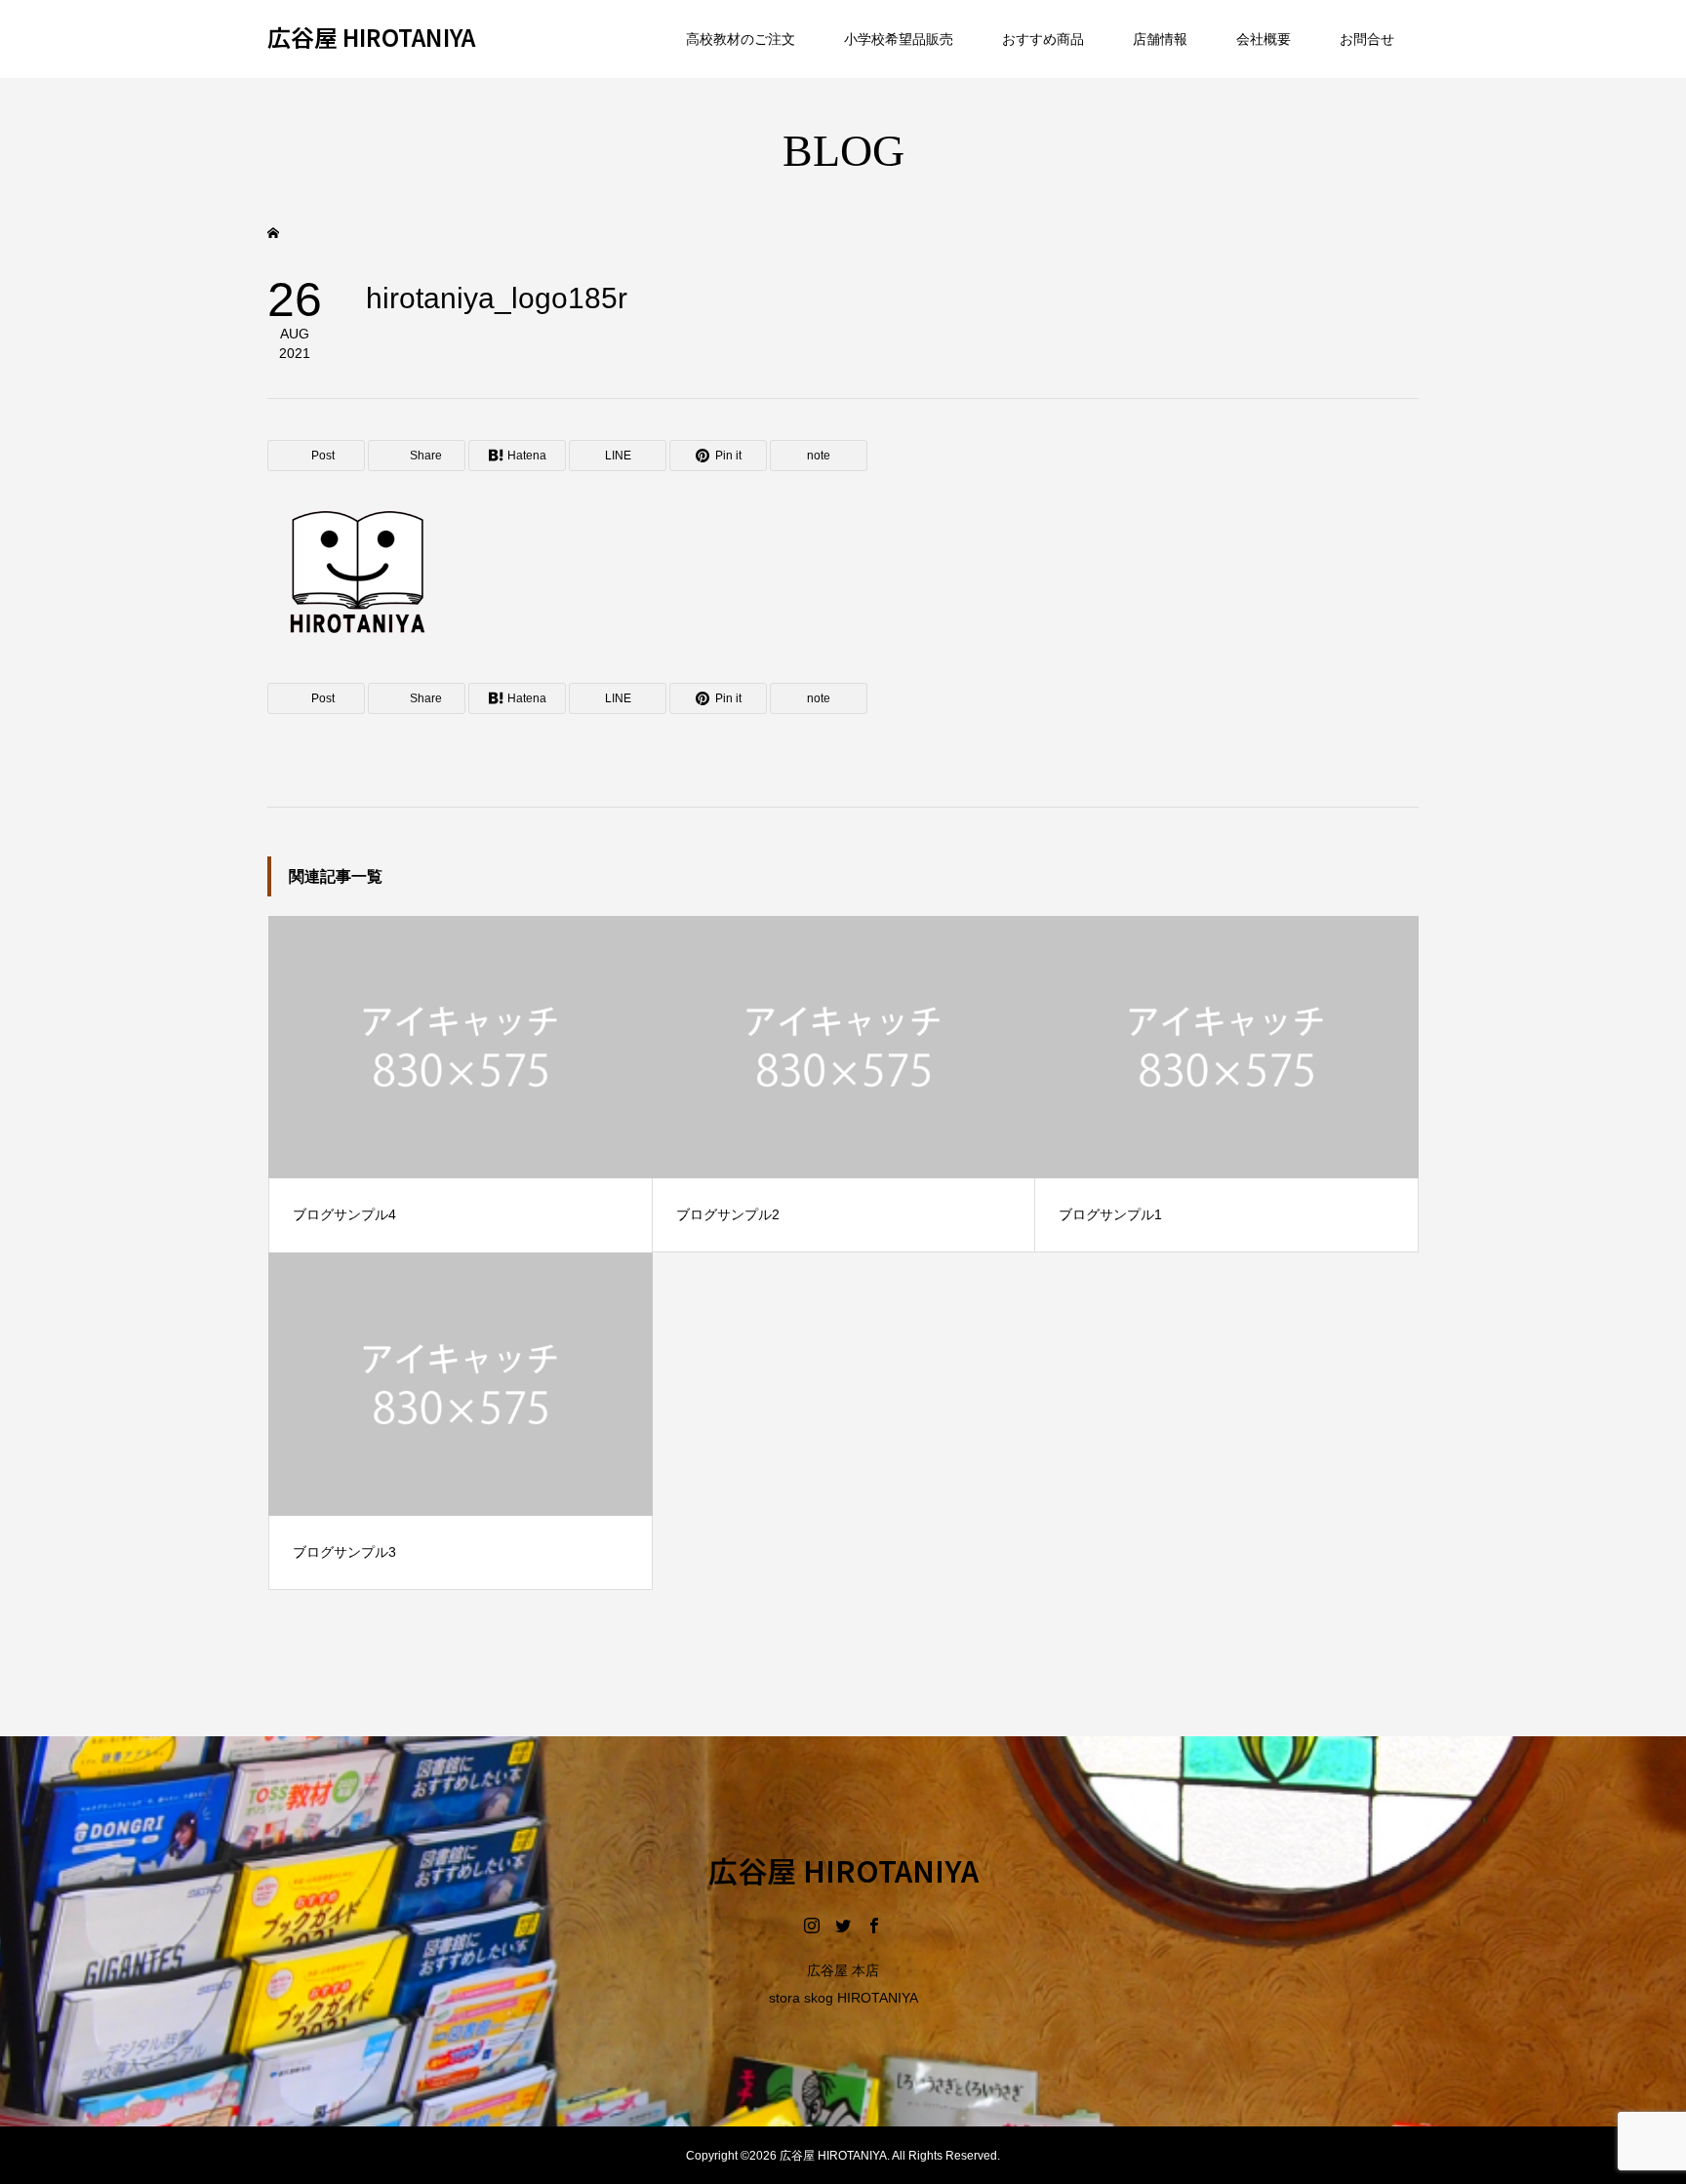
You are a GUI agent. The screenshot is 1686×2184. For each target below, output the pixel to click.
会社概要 (1264, 39)
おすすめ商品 (1043, 39)
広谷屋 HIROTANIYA (371, 38)
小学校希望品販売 (899, 39)
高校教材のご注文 (741, 39)
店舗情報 (1160, 39)
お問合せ (1367, 39)
